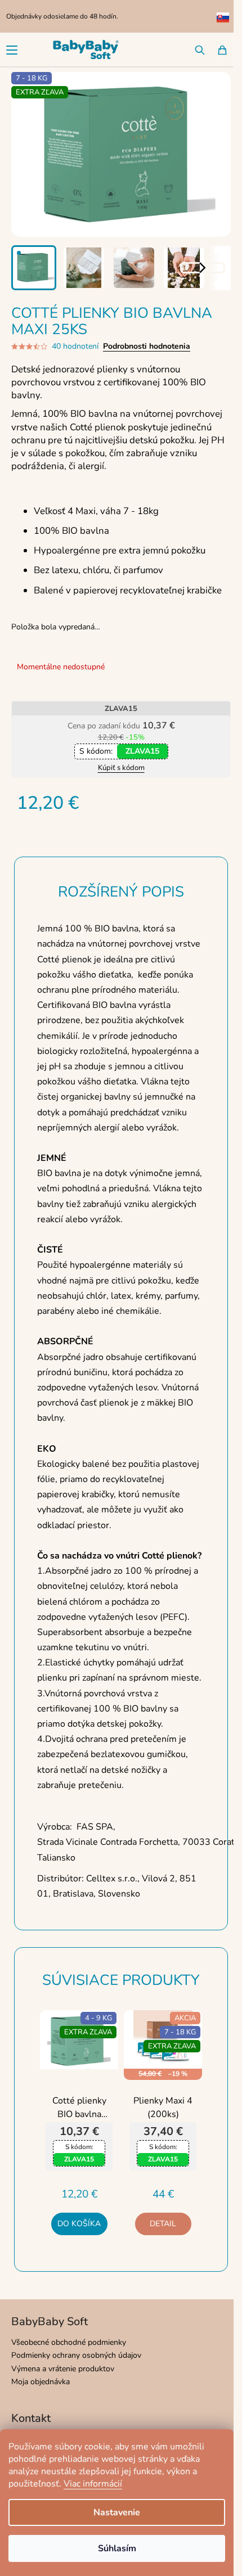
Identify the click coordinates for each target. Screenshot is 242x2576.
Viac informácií (93, 2484)
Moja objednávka (41, 2382)
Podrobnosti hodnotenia (147, 346)
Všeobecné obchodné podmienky (69, 2342)
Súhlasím (117, 2548)
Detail (163, 2224)
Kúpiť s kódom (121, 768)
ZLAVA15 (142, 751)
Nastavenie (117, 2512)
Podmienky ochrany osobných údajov (76, 2355)
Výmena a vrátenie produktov (63, 2369)
